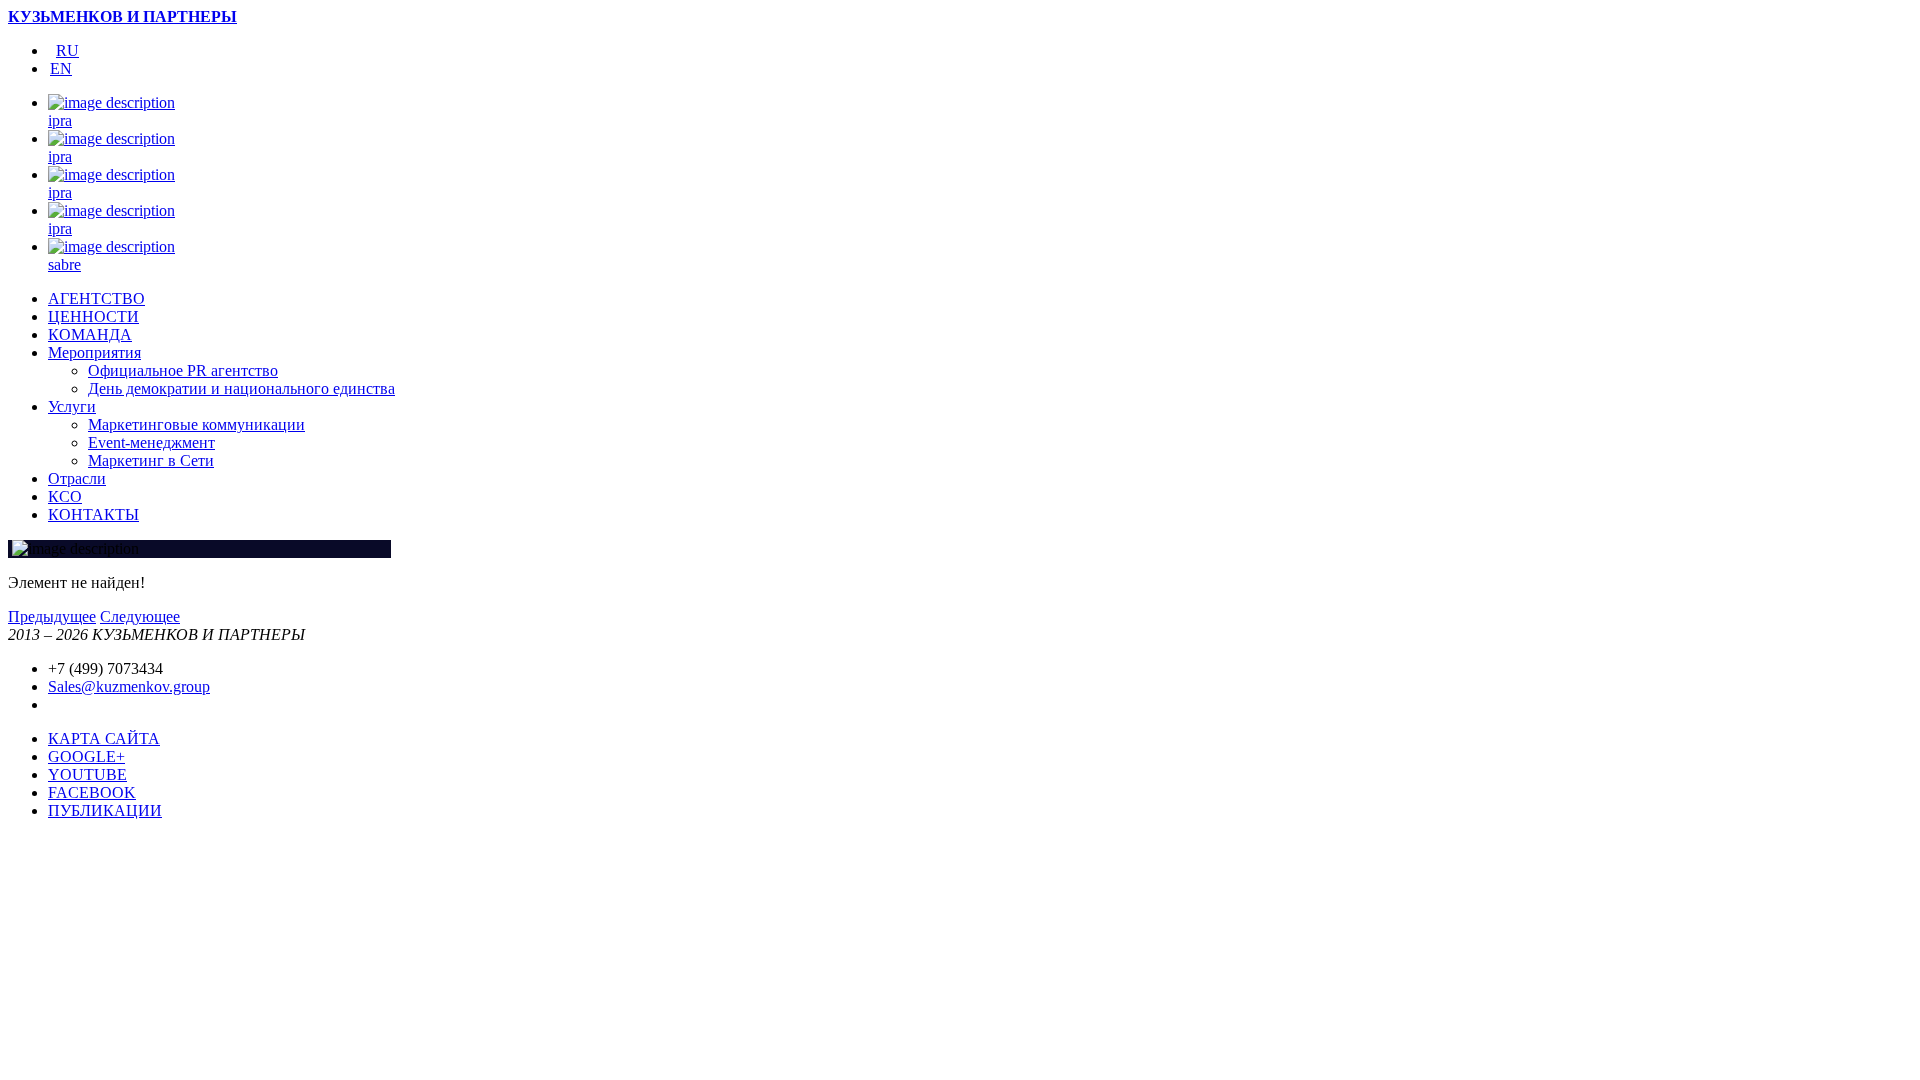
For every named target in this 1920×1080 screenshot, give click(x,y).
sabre (64, 264)
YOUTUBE (87, 774)
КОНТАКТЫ (93, 514)
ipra (60, 120)
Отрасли (77, 478)
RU (67, 50)
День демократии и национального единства (241, 388)
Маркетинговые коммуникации (196, 424)
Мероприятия (94, 352)
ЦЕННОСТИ (93, 316)
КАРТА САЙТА (104, 738)
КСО (65, 496)
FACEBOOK (92, 792)
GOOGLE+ (86, 756)
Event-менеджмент (151, 442)
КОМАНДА (90, 334)
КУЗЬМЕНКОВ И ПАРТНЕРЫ (122, 16)
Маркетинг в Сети (151, 460)
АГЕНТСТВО (96, 298)
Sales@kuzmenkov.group (129, 686)
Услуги (72, 406)
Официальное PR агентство (183, 370)
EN (61, 68)
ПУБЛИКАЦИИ (105, 810)
